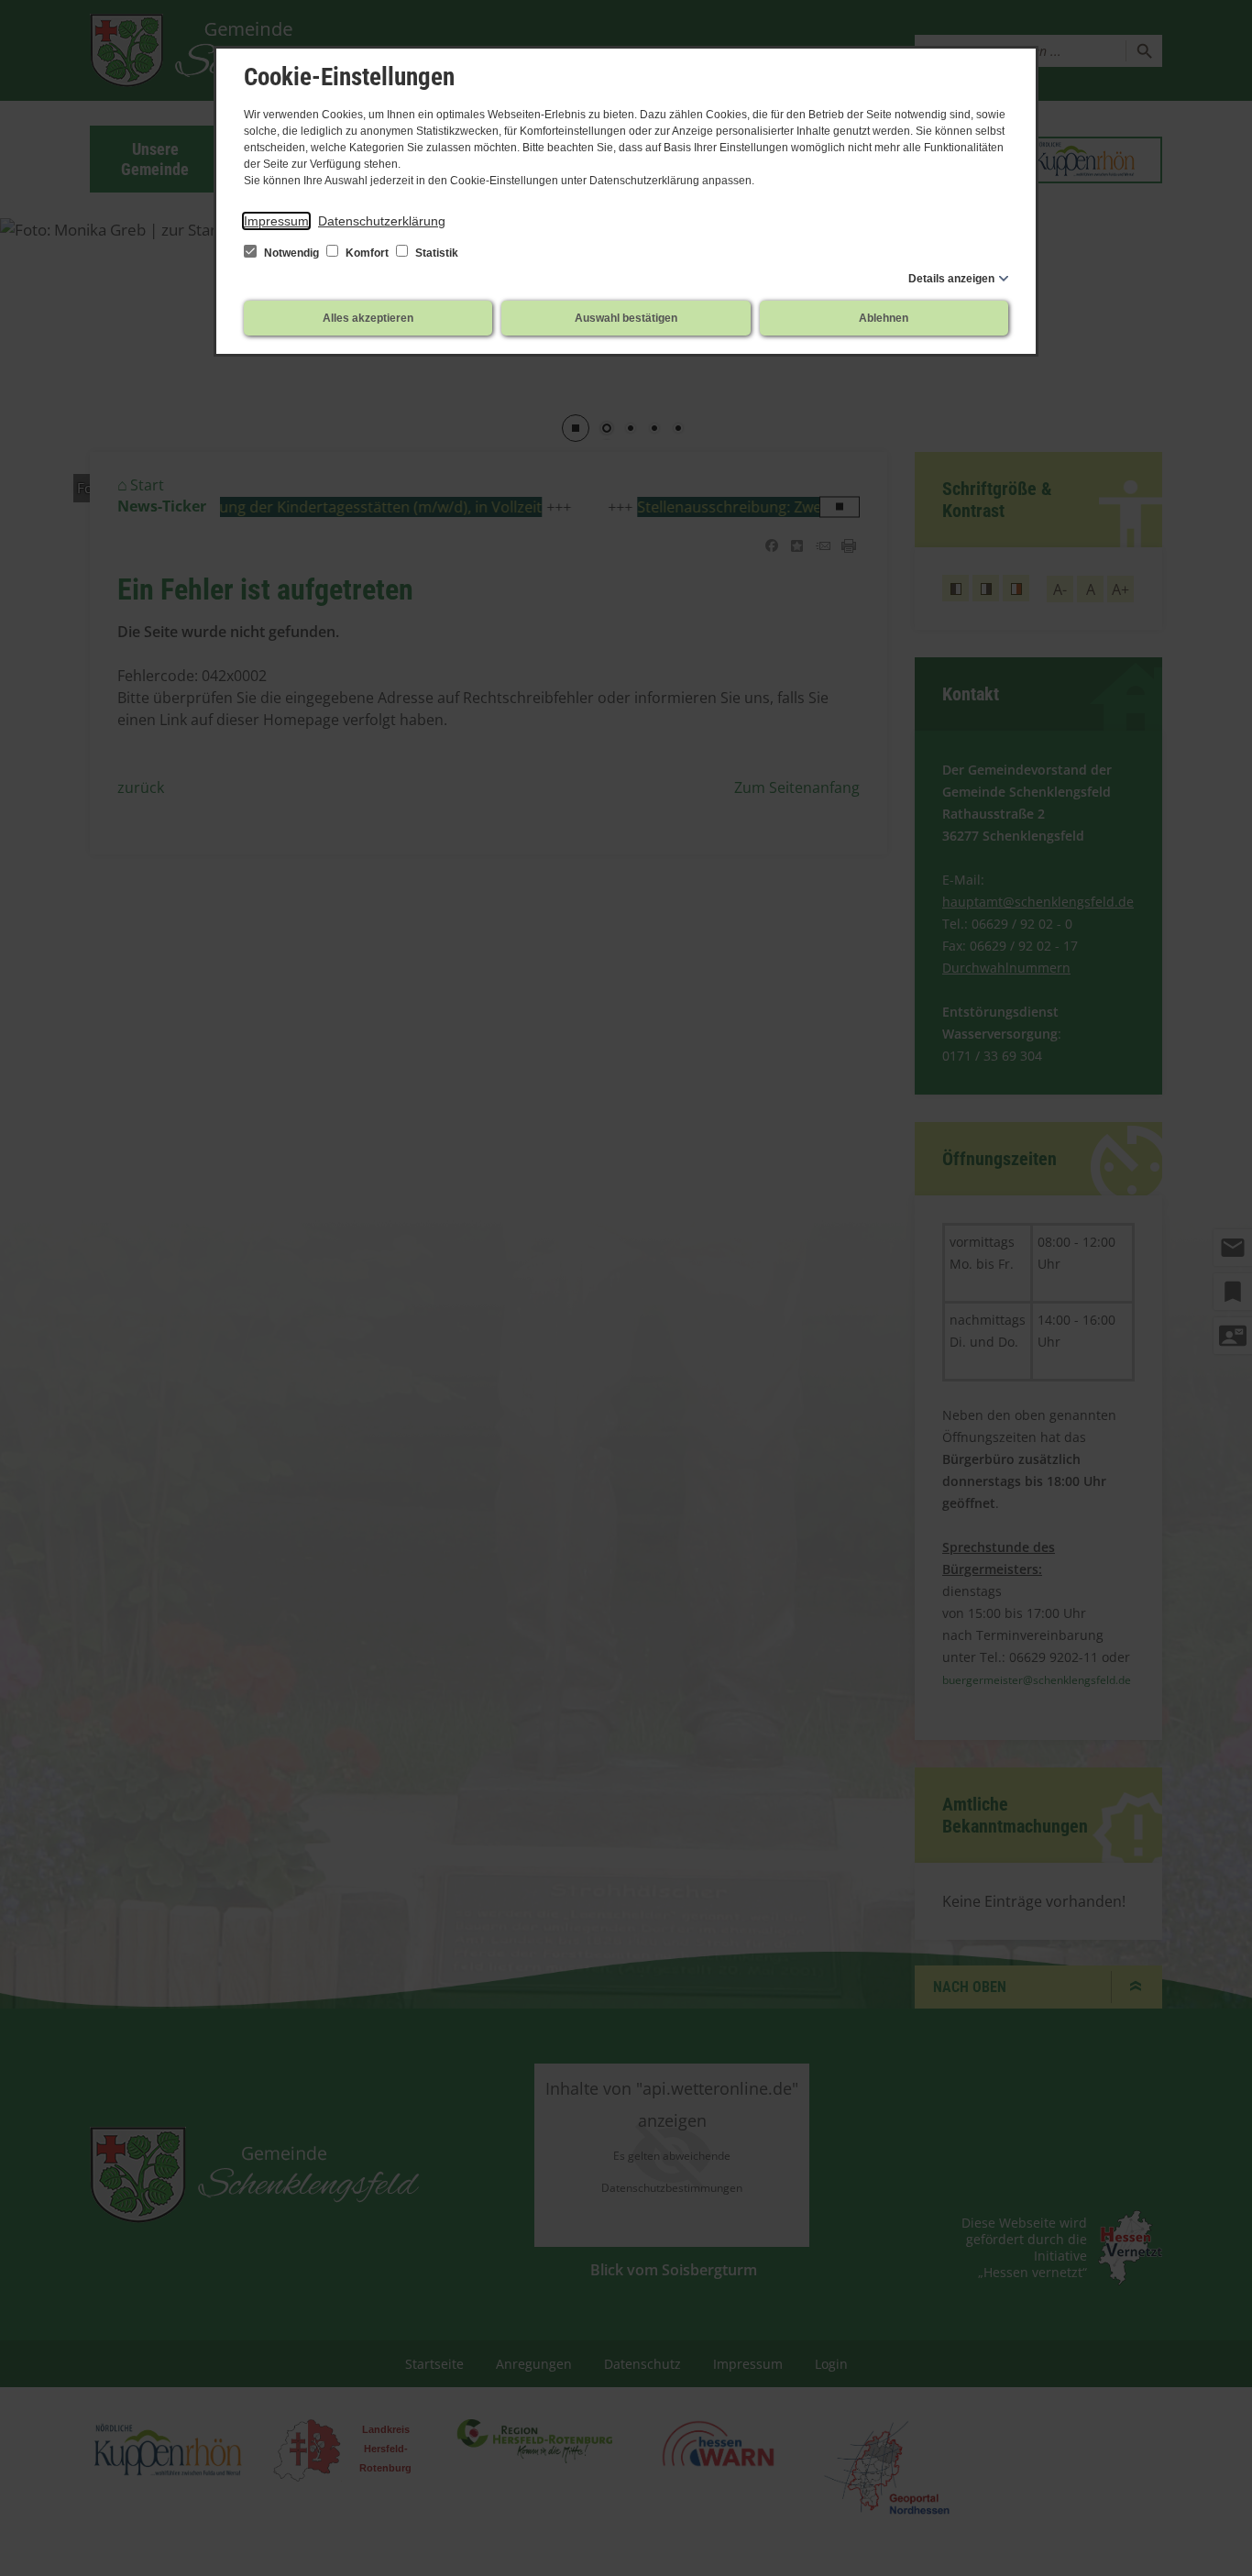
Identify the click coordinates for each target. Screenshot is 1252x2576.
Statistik (435, 253)
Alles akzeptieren (368, 318)
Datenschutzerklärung (382, 221)
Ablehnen (884, 318)
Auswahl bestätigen (626, 318)
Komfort (367, 253)
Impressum (276, 221)
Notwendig (291, 253)
